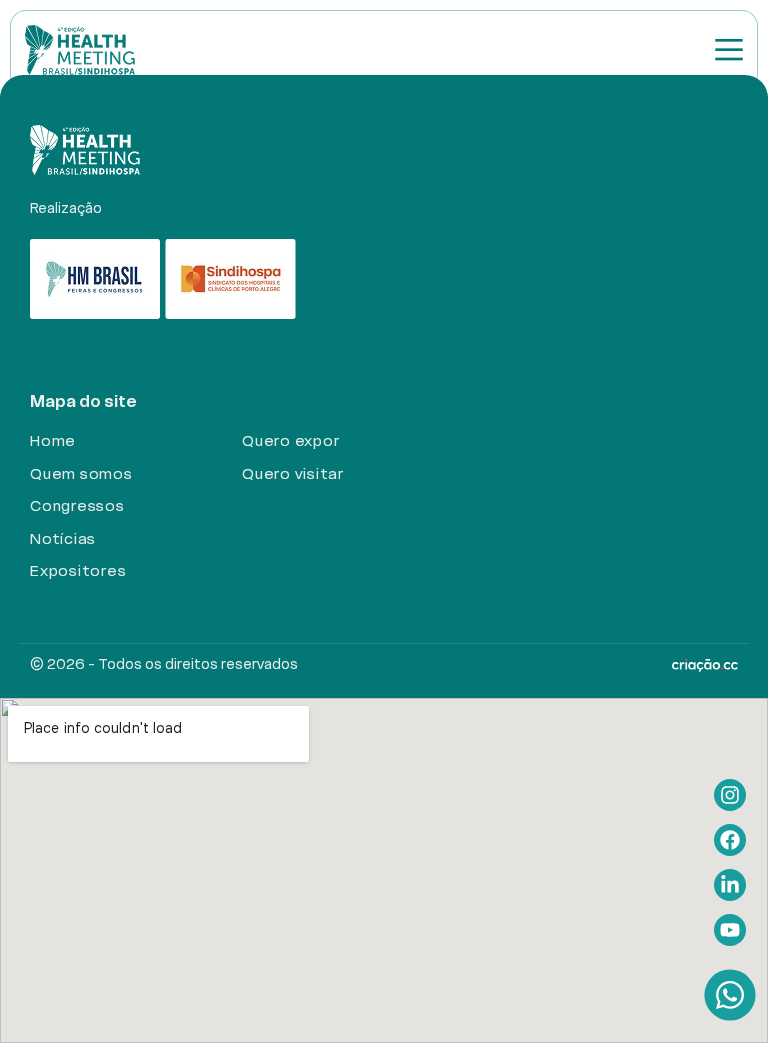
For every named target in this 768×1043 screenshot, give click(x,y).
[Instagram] (730, 795)
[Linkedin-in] (730, 885)
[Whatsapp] (729, 994)
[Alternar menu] (729, 49)
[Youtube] (730, 930)
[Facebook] (730, 840)
